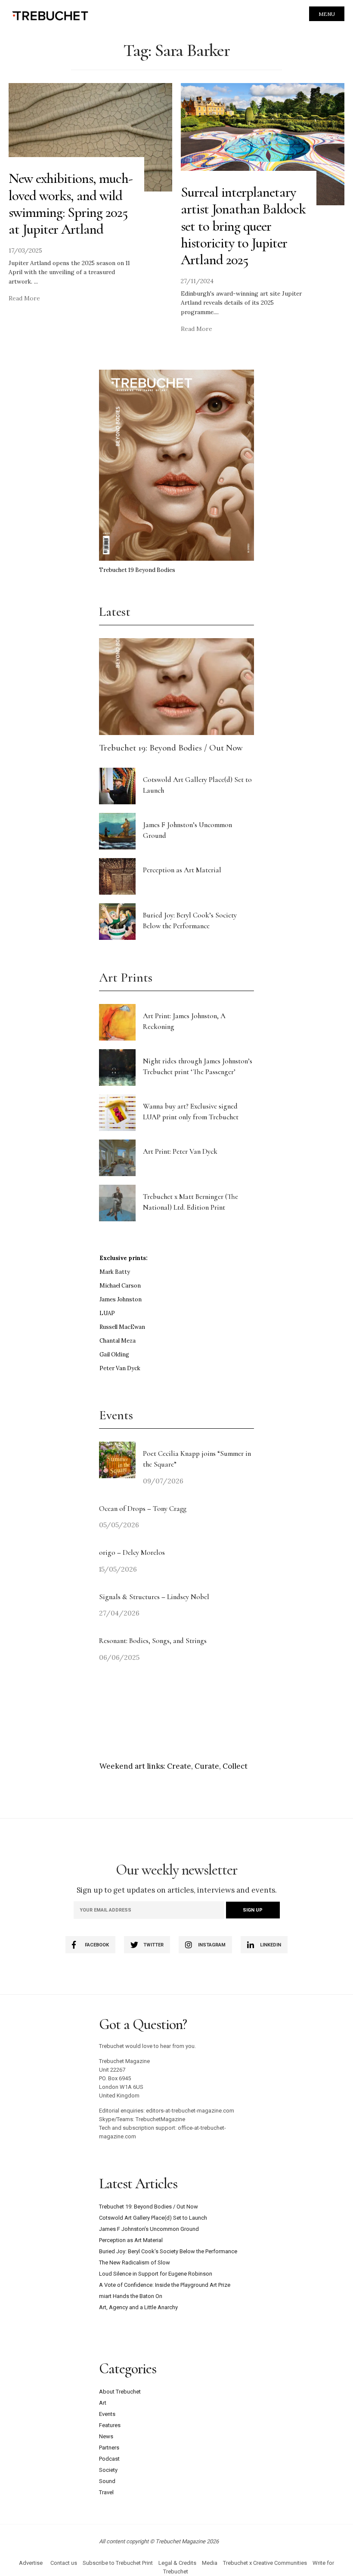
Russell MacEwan (122, 1327)
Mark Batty (115, 1272)
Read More (24, 298)
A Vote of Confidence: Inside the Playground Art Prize (165, 2285)
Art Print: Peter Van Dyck (180, 1151)
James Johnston (121, 1299)
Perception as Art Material (182, 870)
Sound (107, 2481)
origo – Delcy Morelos (132, 1552)
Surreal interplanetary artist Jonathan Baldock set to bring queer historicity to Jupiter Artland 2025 (243, 226)
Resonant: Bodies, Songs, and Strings (154, 1641)
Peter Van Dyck (120, 1368)
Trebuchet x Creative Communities (265, 2563)
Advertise (31, 2563)
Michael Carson (120, 1286)
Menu (327, 14)
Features (110, 2425)
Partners (109, 2448)
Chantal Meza (118, 1341)
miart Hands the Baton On (131, 2296)
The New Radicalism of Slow (135, 2262)
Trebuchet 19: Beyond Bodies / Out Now (171, 748)
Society (108, 2470)
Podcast (109, 2459)
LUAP (107, 1313)
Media (210, 2563)
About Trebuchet (120, 2392)
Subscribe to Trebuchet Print (118, 2563)
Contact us (64, 2563)
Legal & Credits (177, 2563)
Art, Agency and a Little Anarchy (138, 2307)
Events (107, 2414)
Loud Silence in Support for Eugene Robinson (156, 2274)
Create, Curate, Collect (207, 1766)
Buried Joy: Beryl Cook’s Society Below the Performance (168, 2251)
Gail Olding (114, 1354)
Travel (106, 2492)
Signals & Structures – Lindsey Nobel (154, 1597)
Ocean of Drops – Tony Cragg (143, 1509)
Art (103, 2403)
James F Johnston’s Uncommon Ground (149, 2229)
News (106, 2436)
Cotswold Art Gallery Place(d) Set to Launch (153, 2218)
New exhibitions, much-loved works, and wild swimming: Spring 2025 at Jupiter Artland (71, 204)
